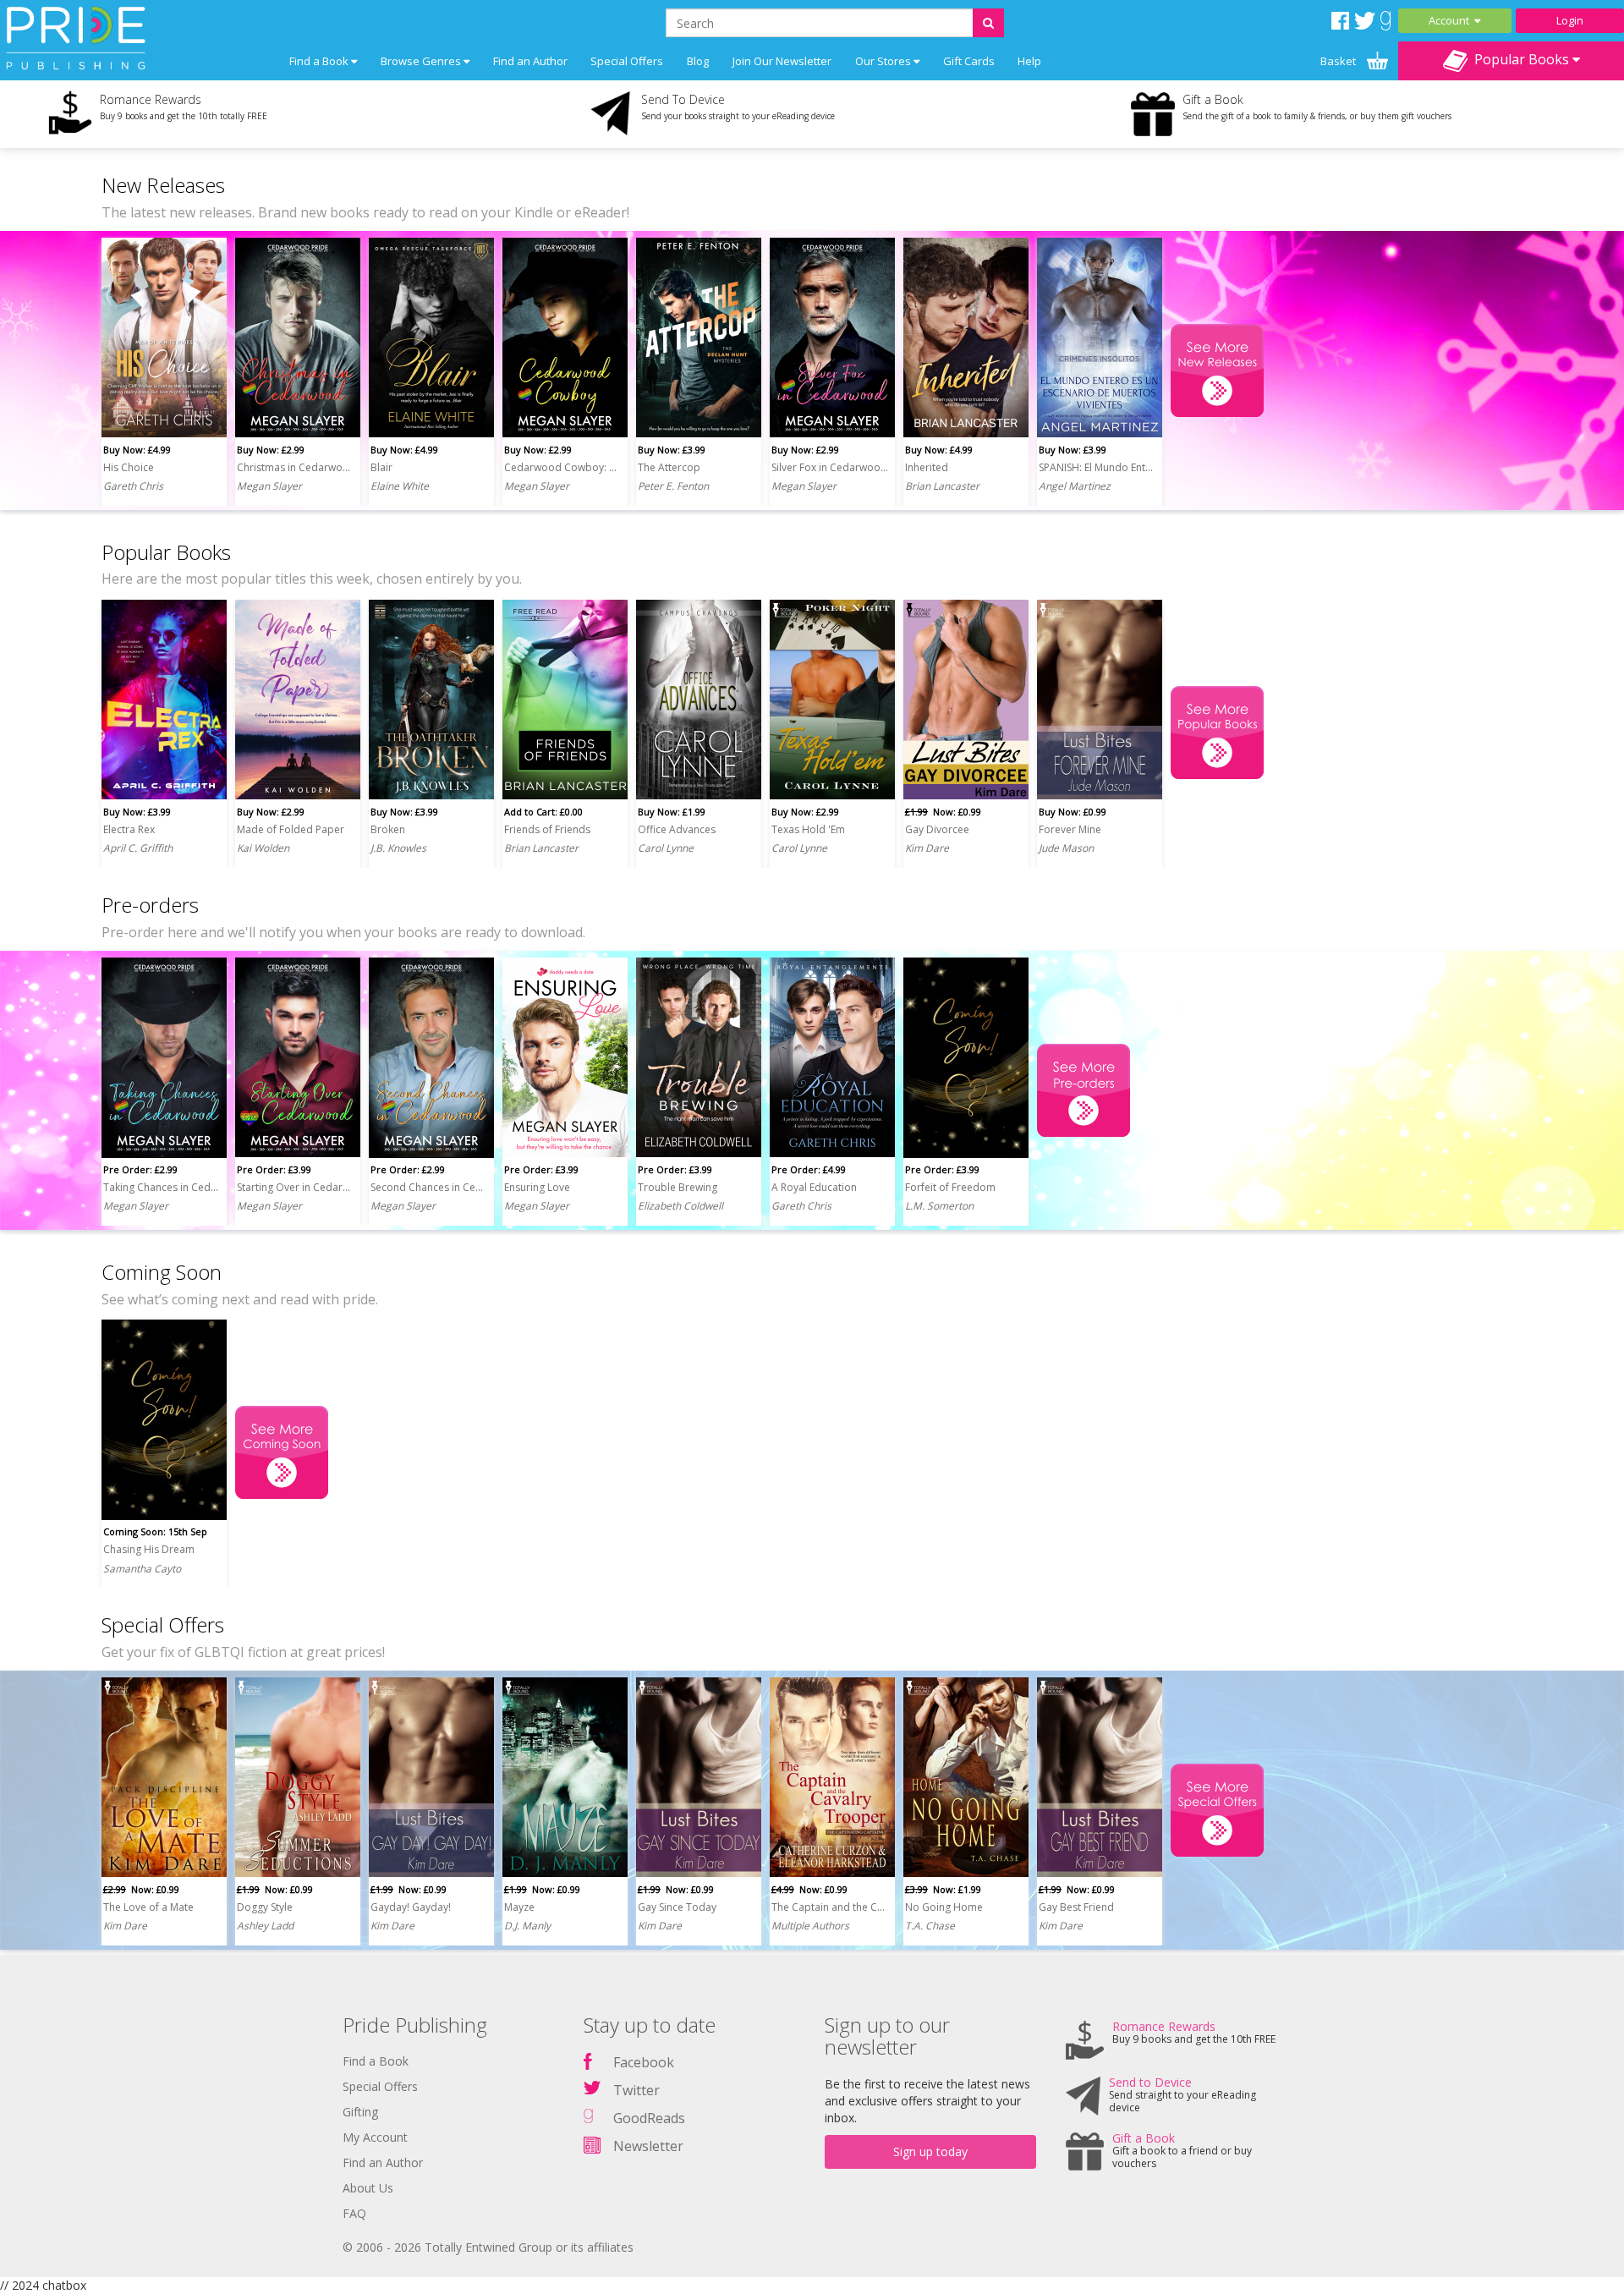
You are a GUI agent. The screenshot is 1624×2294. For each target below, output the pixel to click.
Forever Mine (1070, 829)
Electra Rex (129, 829)
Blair (381, 467)
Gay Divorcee (937, 829)
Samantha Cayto (142, 1569)
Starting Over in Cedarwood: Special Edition (295, 1187)
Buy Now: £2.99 (271, 450)
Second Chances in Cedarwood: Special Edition (429, 1187)
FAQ (354, 2213)
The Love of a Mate (148, 1907)
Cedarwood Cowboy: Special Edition (562, 467)
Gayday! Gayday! (411, 1907)
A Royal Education (814, 1187)
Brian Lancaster (942, 486)
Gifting (360, 2112)
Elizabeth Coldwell (680, 1206)
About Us (368, 2188)
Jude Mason (1066, 848)
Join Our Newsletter (782, 61)
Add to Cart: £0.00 (543, 812)
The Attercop (669, 467)
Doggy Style (265, 1907)
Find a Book (376, 2061)
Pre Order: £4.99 (809, 1169)
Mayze (519, 1907)
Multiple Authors (810, 1926)
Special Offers (627, 61)
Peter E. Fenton (673, 486)
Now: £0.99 (943, 812)
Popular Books (1520, 59)
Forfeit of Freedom (950, 1187)
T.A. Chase (930, 1926)
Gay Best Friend (1076, 1907)
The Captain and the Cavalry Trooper (830, 1907)
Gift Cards (969, 61)
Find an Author (530, 61)
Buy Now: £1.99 (672, 812)
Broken (388, 829)
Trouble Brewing (678, 1187)
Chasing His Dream (149, 1549)
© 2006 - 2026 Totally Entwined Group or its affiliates (488, 2247)
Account (1451, 20)
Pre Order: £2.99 (140, 1169)
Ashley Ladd (265, 1926)
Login (1570, 20)
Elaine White (400, 486)
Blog (698, 61)
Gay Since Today (677, 1907)
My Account (375, 2137)
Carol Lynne (666, 848)
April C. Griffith (138, 848)
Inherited (927, 467)
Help (1029, 61)
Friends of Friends (547, 829)
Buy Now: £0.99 (1073, 812)
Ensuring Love (537, 1187)
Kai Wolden (263, 848)
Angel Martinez (1075, 486)
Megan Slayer (269, 486)
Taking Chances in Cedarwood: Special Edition (162, 1187)
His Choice (129, 467)
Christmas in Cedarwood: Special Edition (295, 467)
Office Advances (677, 829)
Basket (1339, 61)
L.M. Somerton (939, 1206)
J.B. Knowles (398, 848)
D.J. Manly (527, 1926)
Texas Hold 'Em (808, 829)
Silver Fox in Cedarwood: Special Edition (830, 467)
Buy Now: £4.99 (137, 450)
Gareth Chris (133, 486)
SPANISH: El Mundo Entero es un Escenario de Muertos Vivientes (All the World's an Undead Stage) (1097, 467)
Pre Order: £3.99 (274, 1169)
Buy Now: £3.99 (672, 450)
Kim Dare (927, 848)
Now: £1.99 (943, 1889)
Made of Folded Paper (291, 829)
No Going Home (944, 1907)
